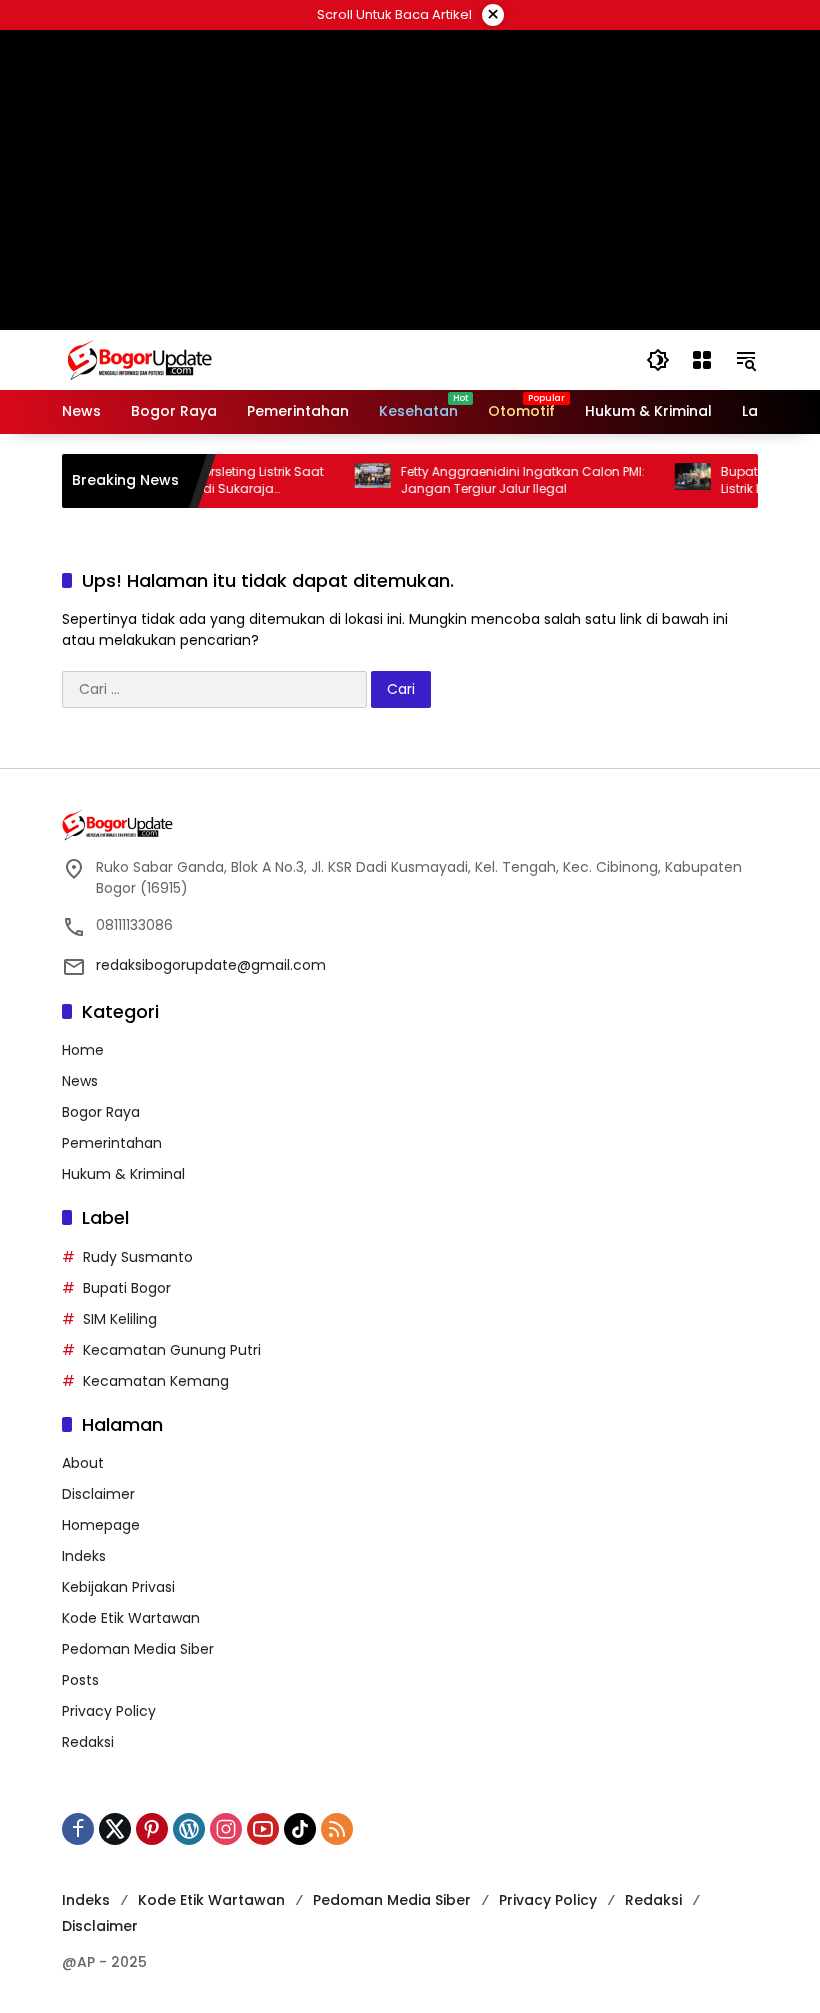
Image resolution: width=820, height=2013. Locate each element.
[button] (658, 360)
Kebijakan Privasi (118, 1587)
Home (83, 1050)
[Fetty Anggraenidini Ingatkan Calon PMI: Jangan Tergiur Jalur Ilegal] (354, 481)
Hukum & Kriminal (123, 1174)
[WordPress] (189, 1829)
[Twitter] (115, 1829)
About (83, 1463)
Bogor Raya (101, 1112)
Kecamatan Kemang (156, 1381)
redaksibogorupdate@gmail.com (211, 965)
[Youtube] (263, 1829)
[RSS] (337, 1829)
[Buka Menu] (702, 360)
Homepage (101, 1525)
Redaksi (88, 1742)
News (80, 1081)
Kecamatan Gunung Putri (172, 1350)
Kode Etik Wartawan (131, 1618)
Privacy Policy (109, 1711)
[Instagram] (226, 1829)
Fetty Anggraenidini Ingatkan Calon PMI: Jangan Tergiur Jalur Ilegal (504, 480)
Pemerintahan (112, 1143)
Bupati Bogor (127, 1288)
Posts (80, 1680)
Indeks (84, 1556)
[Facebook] (78, 1829)
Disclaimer (98, 1494)
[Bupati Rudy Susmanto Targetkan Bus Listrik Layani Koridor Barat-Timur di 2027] (674, 481)
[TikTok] (300, 1829)
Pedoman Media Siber (138, 1649)
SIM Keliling (120, 1319)
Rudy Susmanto (138, 1257)
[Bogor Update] (237, 359)
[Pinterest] (152, 1829)
